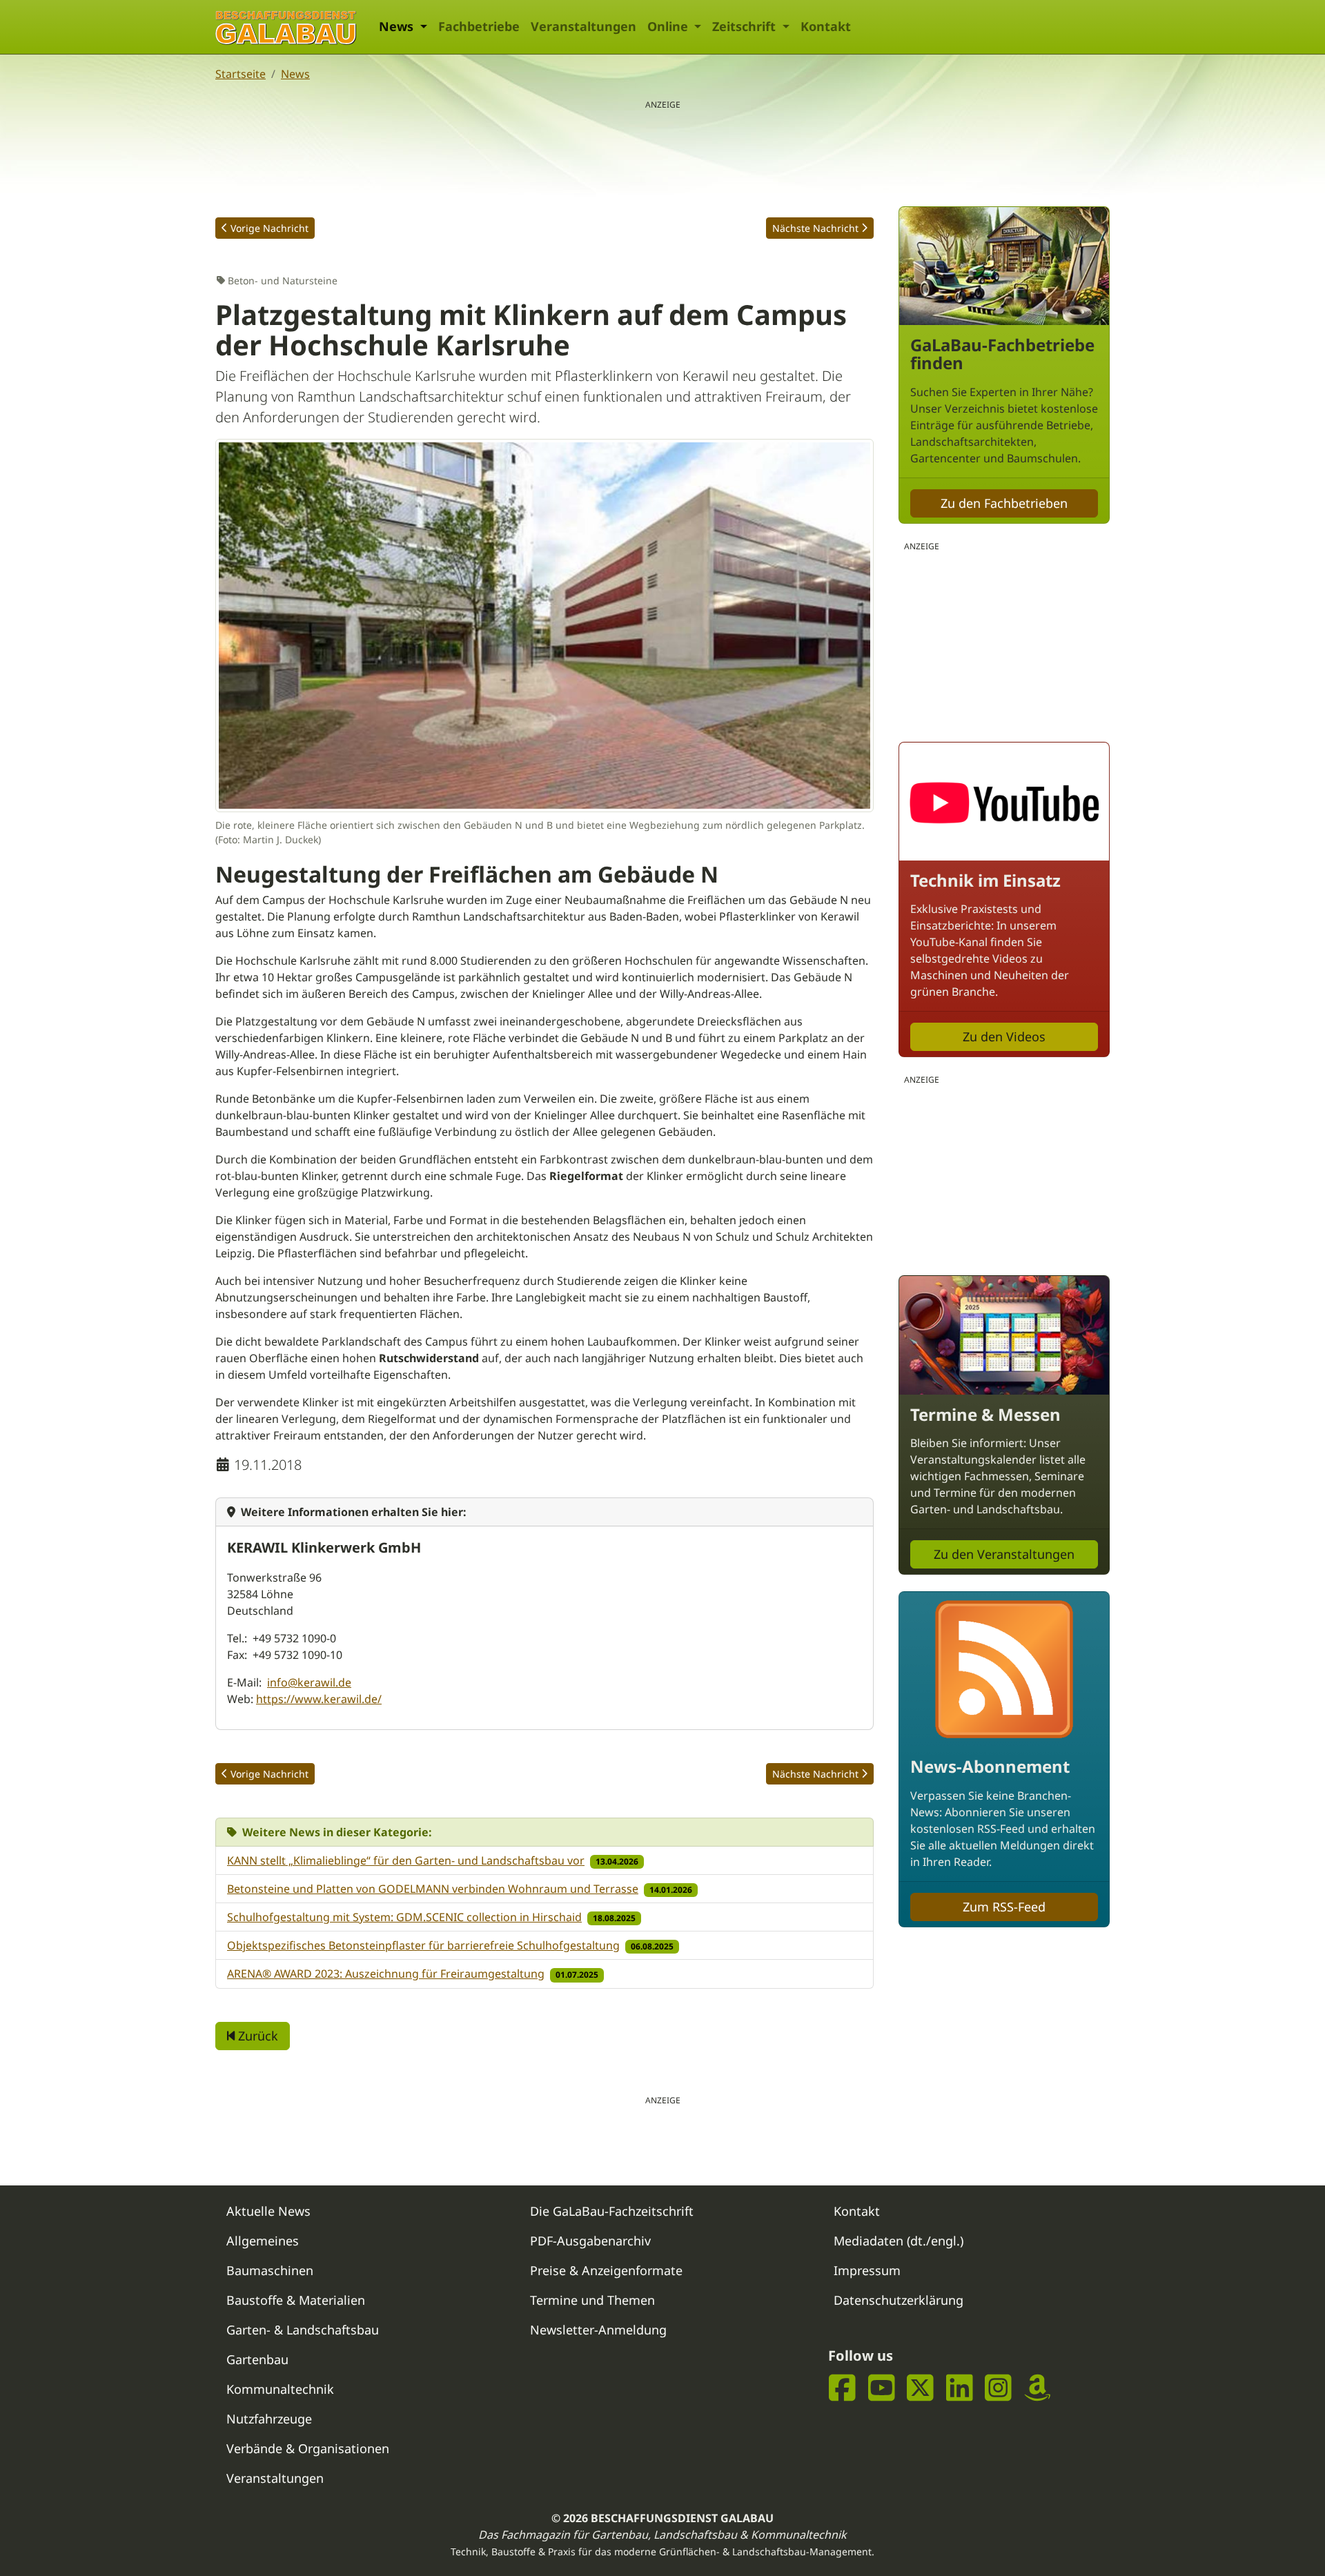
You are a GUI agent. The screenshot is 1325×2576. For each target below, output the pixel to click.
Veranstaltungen (583, 26)
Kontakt (826, 26)
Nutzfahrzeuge (269, 2419)
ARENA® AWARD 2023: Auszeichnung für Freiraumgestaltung (386, 1974)
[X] (920, 2388)
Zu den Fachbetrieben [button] (1004, 503)
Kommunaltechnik (280, 2389)
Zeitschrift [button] (746, 26)
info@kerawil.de (309, 1682)
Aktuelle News (268, 2211)
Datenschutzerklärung (899, 2300)
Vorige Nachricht (269, 228)
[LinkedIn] (960, 2388)
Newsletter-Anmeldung (598, 2330)
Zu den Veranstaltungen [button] (1004, 1554)
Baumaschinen (270, 2270)
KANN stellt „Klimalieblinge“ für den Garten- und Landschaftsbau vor (406, 1860)
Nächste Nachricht (815, 228)
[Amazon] (1038, 2388)
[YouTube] (882, 2388)
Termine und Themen (592, 2300)
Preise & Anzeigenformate (606, 2270)
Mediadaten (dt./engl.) (899, 2241)
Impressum (867, 2270)
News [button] (398, 26)
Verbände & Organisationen (308, 2448)
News (295, 74)
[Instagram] (998, 2388)
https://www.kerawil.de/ (319, 1699)
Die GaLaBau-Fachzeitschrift (612, 2211)
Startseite (241, 74)
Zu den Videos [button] (1004, 1036)
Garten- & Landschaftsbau (303, 2330)
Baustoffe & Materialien (296, 2300)
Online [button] (669, 26)
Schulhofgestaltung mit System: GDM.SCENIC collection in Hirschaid (404, 1917)
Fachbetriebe (479, 26)
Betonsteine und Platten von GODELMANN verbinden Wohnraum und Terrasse (433, 1889)
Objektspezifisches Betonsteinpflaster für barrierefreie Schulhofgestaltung (423, 1945)
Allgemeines (263, 2241)
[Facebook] (842, 2388)
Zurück (256, 2036)
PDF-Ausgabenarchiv (590, 2241)
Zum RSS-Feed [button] (1004, 1907)
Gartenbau (257, 2359)
